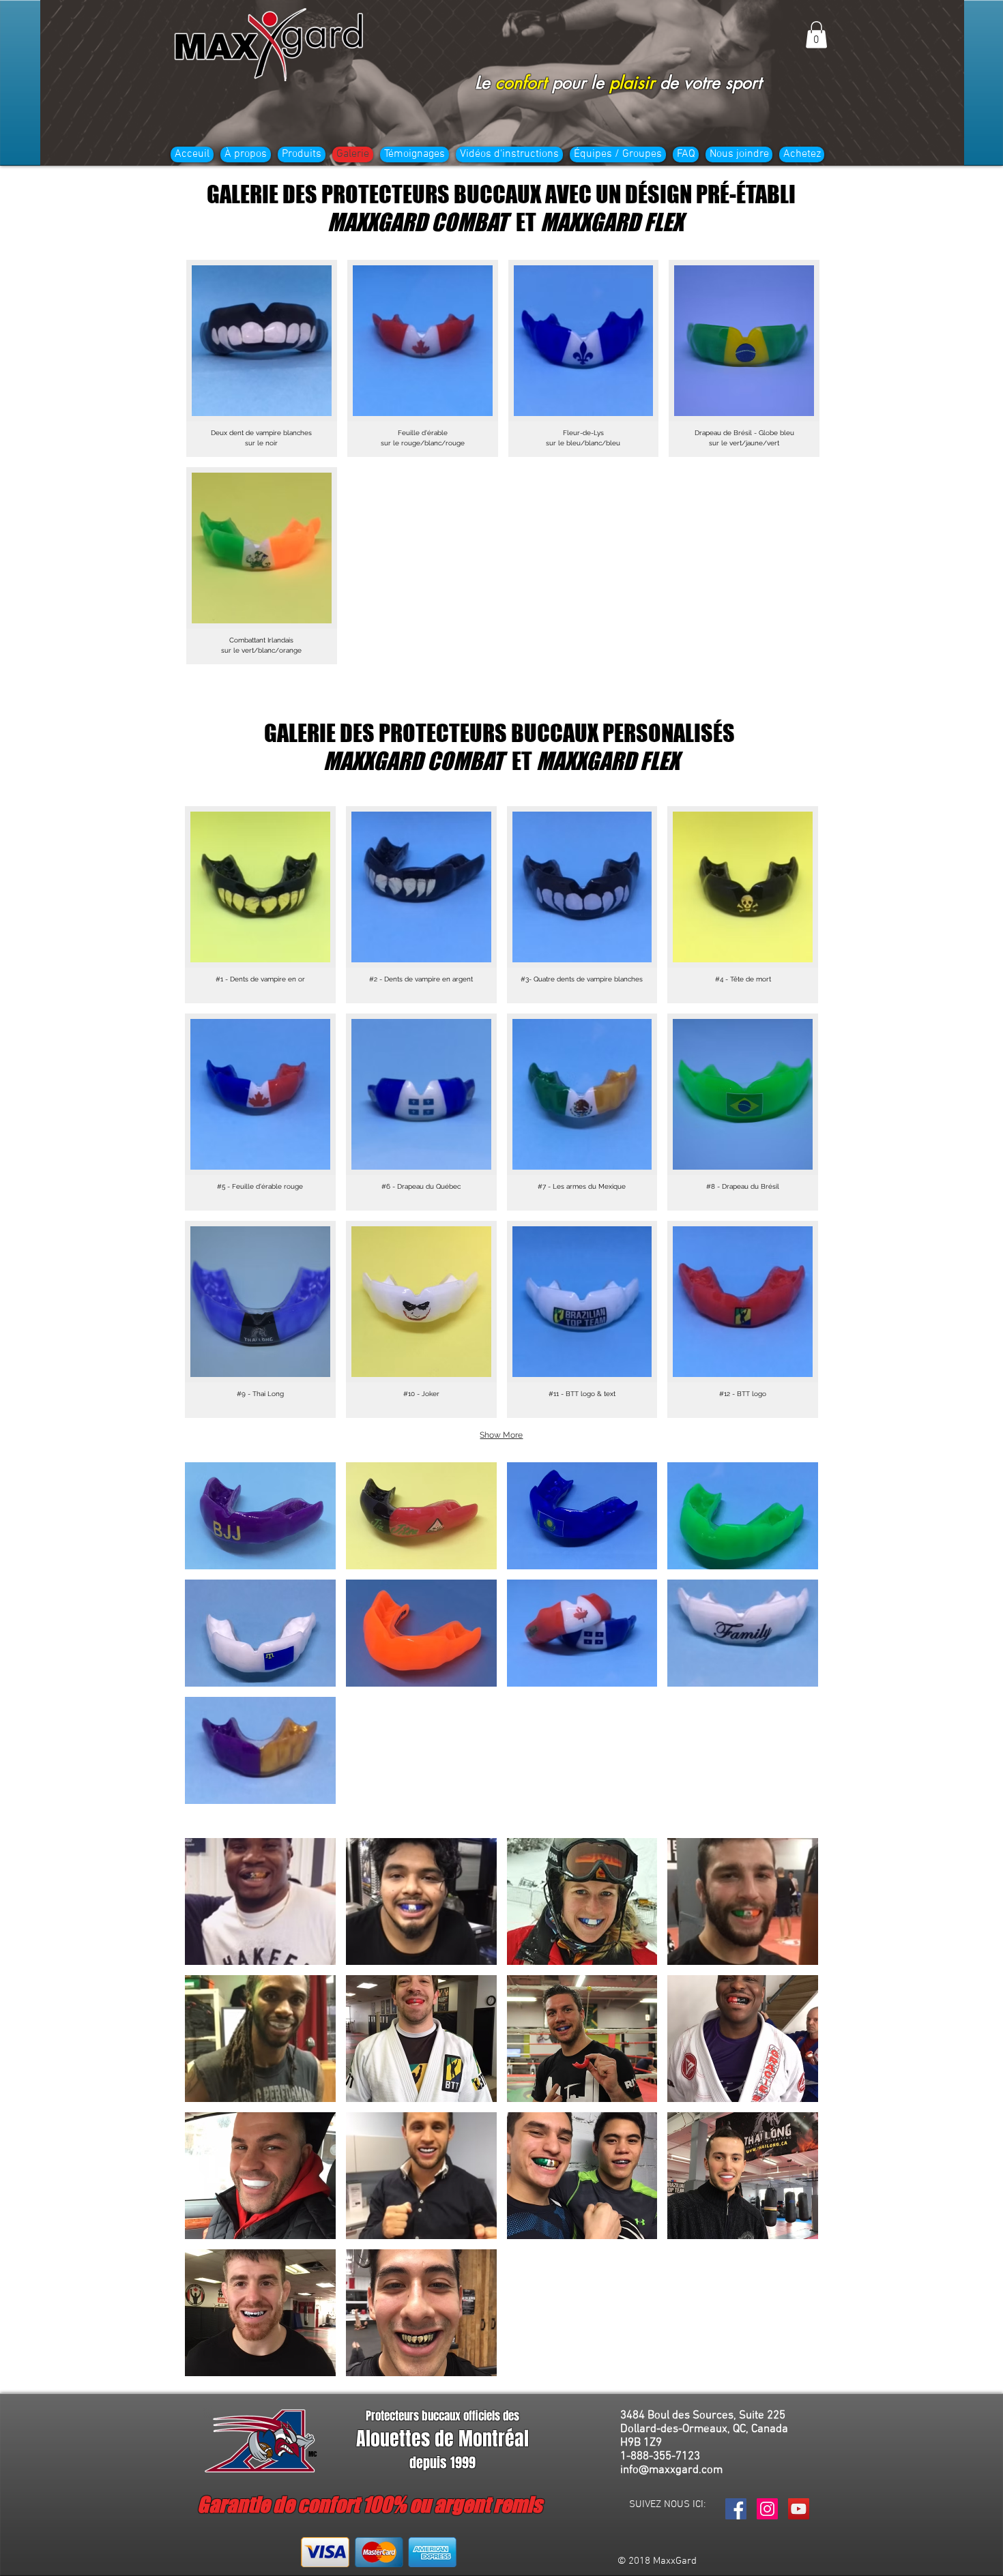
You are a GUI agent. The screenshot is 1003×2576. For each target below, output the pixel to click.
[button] (816, 34)
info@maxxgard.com (671, 2470)
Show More (501, 1435)
